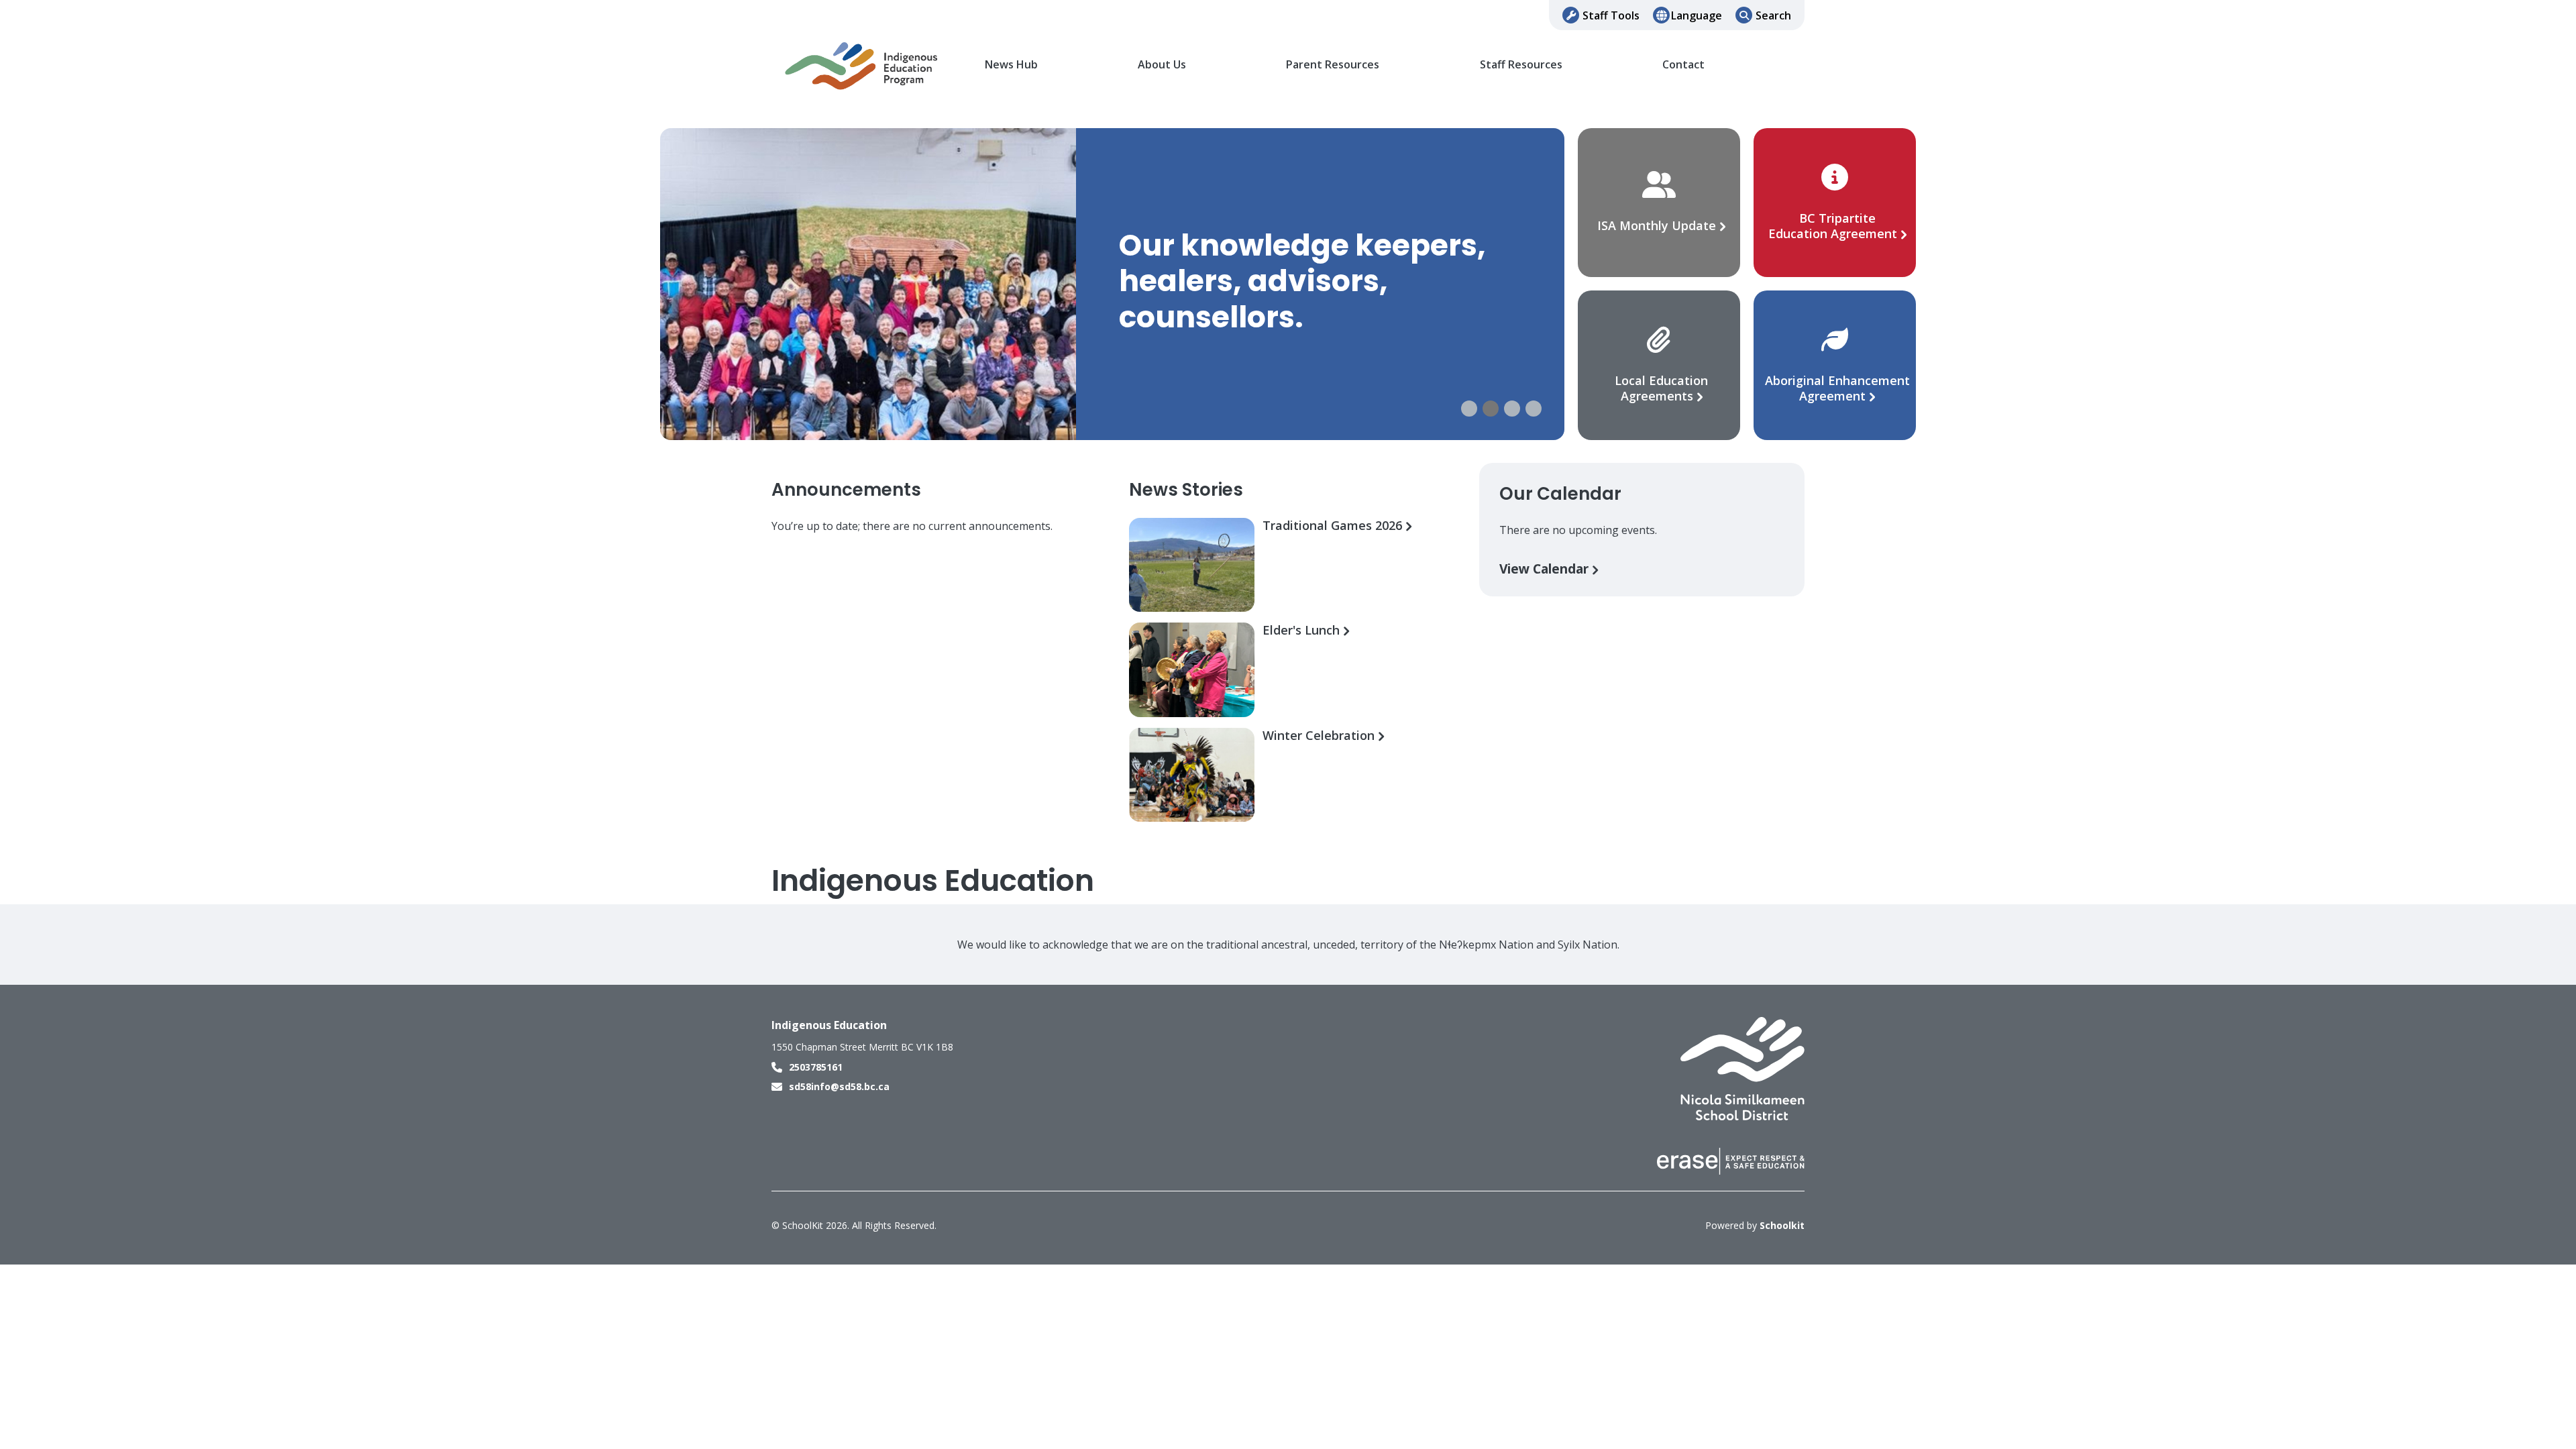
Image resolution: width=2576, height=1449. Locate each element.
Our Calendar (1560, 494)
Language (1697, 15)
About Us (1162, 65)
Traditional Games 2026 (1334, 526)
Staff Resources (1521, 65)
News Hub (1011, 65)
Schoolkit (1782, 1225)
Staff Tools (1611, 15)
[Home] (862, 65)
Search (1773, 15)
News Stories (1186, 490)
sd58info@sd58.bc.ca (839, 1086)
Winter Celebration (1320, 736)
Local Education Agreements (1661, 388)
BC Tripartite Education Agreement (1834, 226)
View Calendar (1546, 569)
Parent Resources (1333, 65)
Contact (1683, 65)
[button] (1469, 409)
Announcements (846, 490)
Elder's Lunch (1303, 630)
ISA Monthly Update (1658, 225)
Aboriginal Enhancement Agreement (1837, 388)
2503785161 (816, 1067)
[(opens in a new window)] (1742, 1068)
